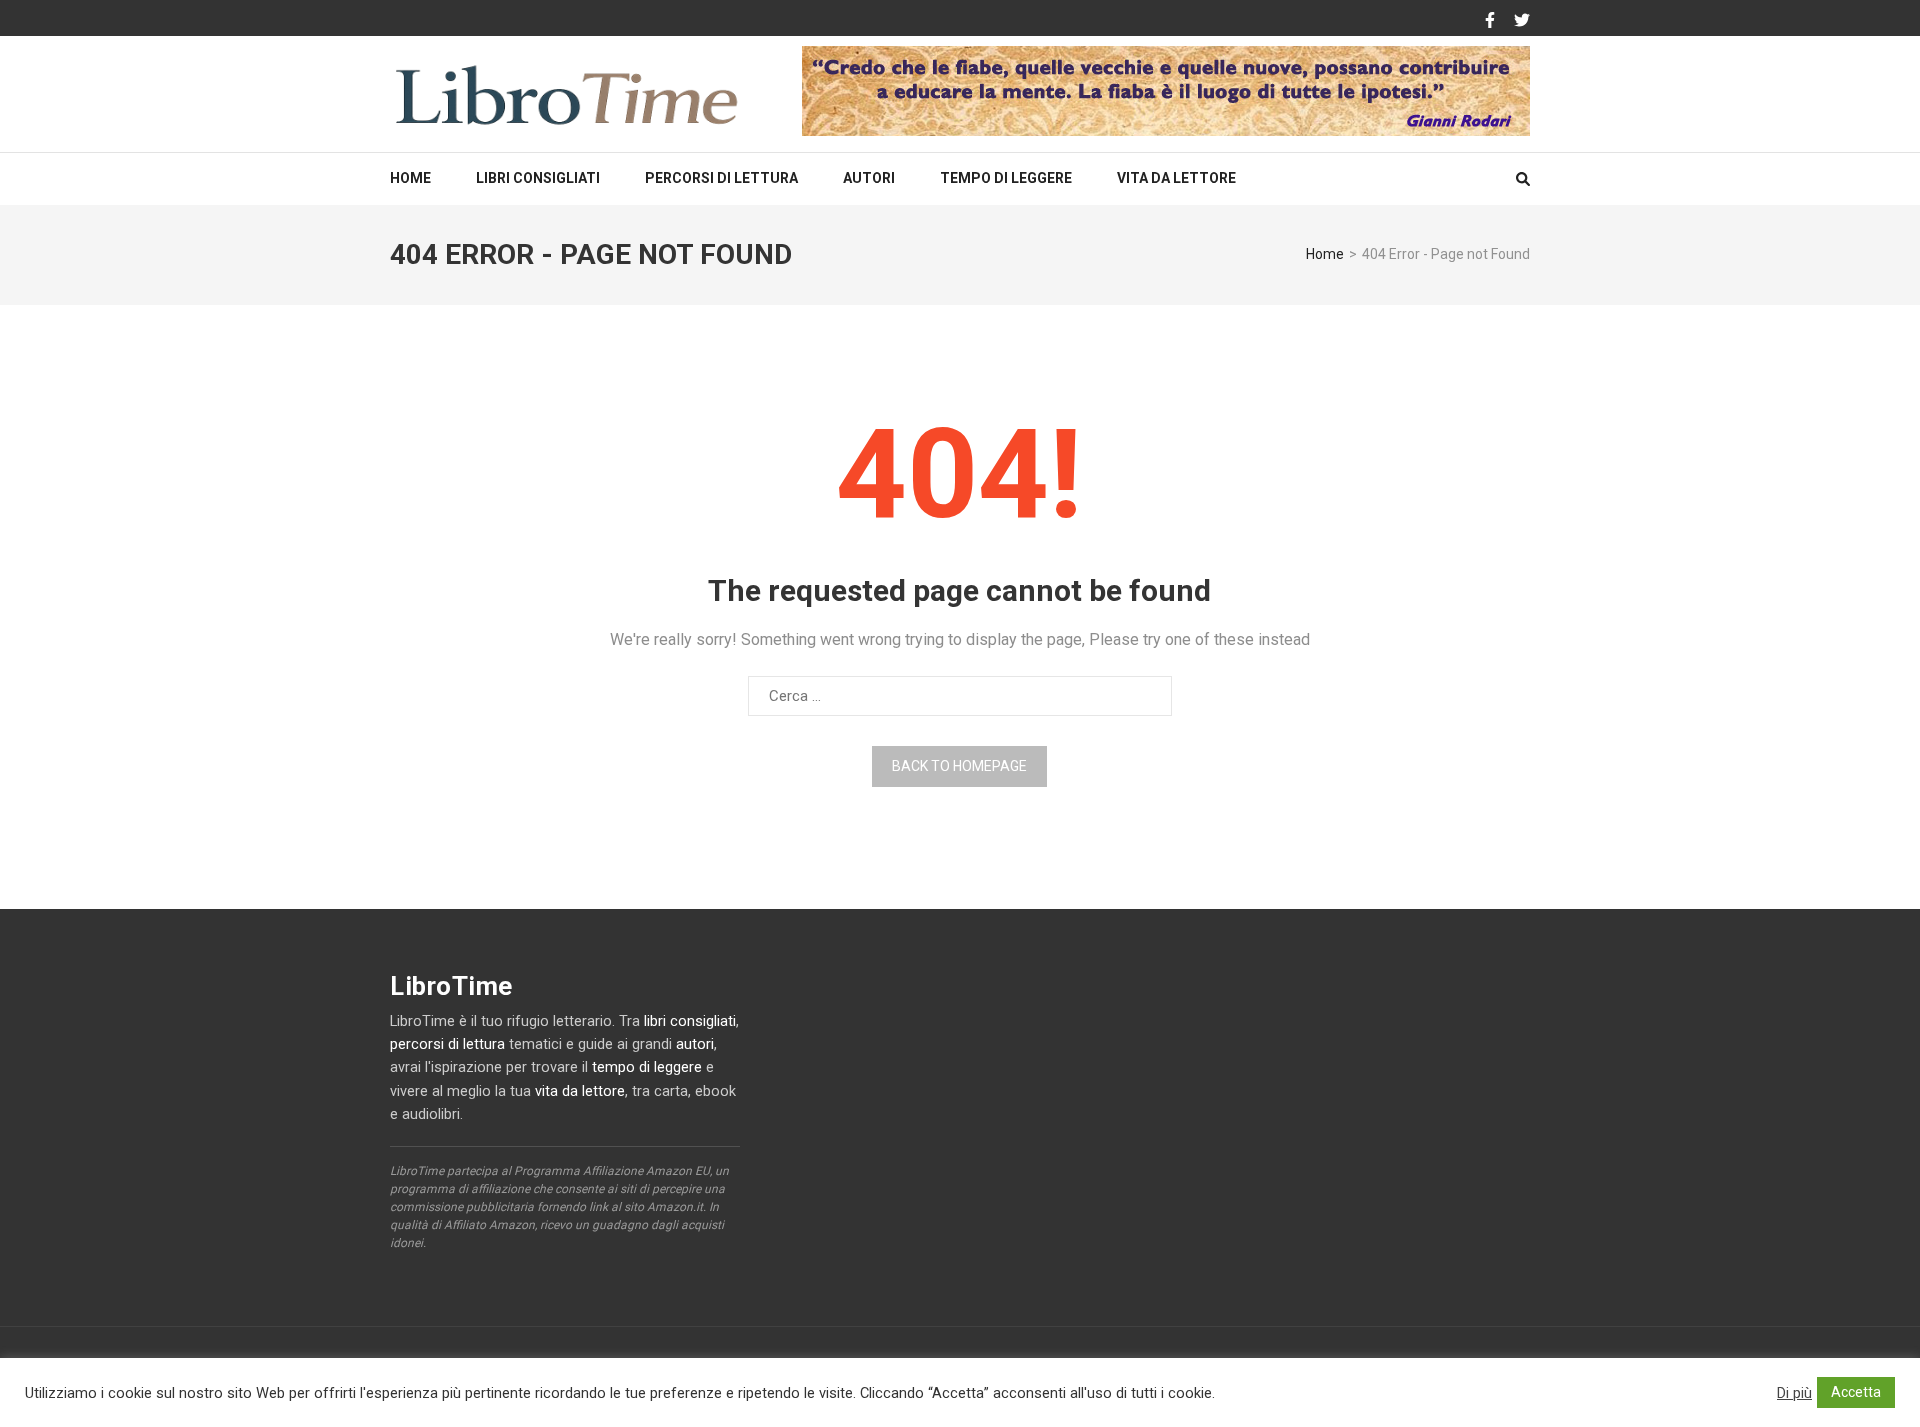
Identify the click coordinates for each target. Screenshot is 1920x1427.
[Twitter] (1522, 21)
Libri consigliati (538, 178)
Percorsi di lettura (721, 178)
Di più (1794, 1393)
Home (410, 178)
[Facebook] (1490, 21)
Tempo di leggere (1006, 178)
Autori (869, 178)
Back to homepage (959, 766)
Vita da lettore (1176, 178)
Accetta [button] (1856, 1392)
